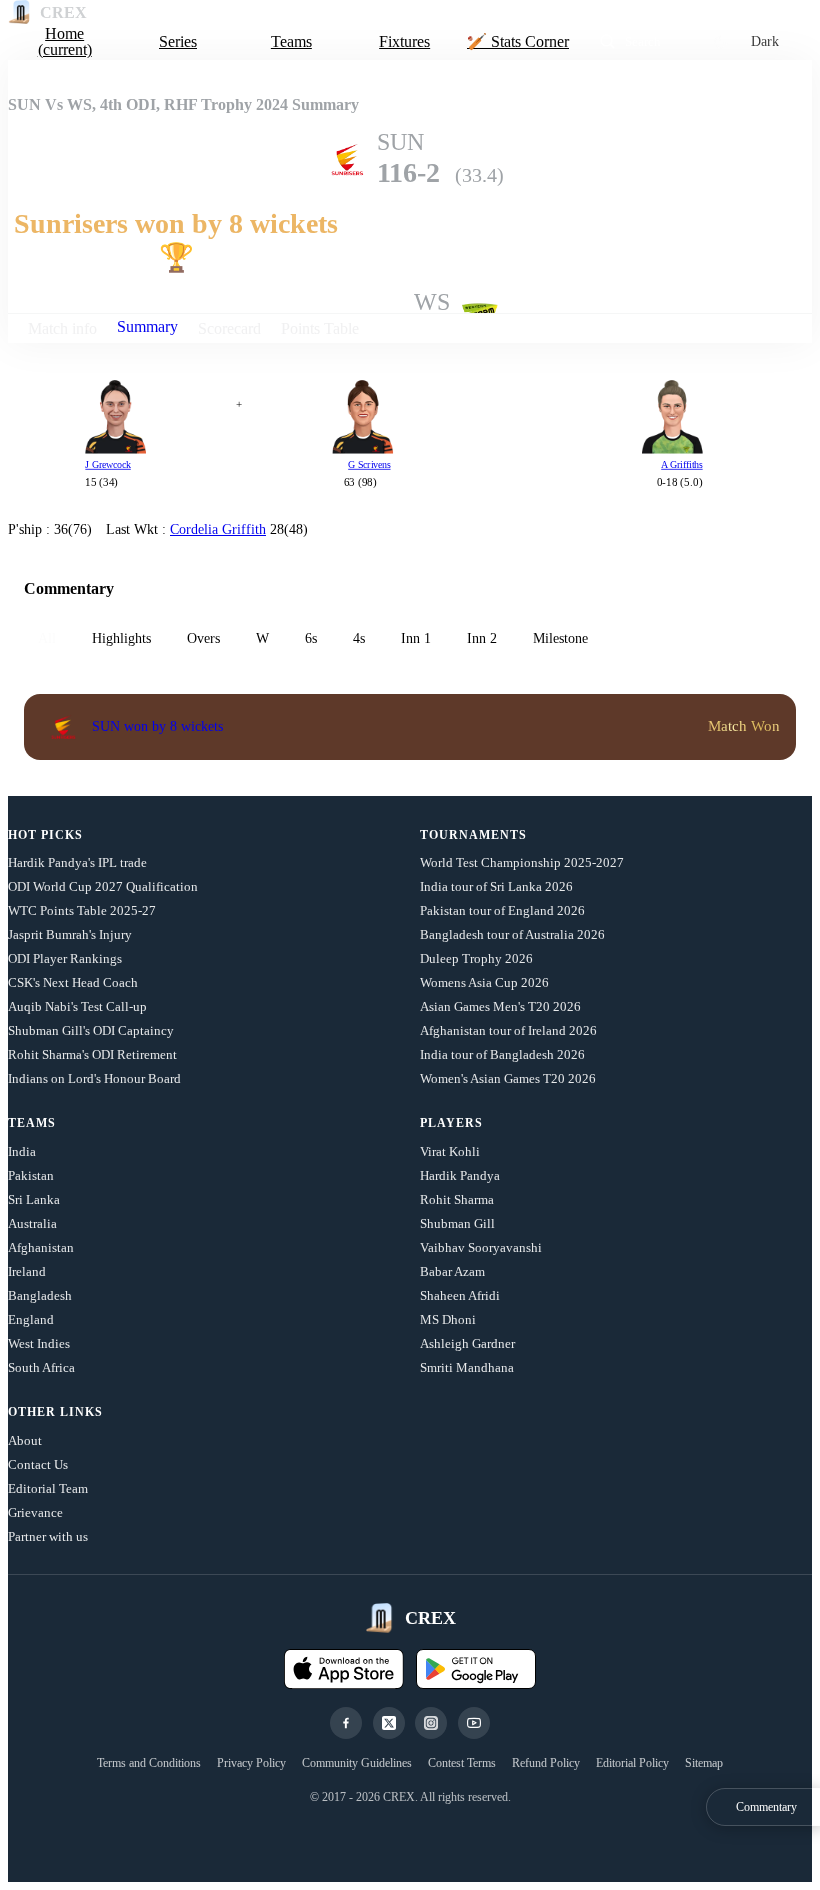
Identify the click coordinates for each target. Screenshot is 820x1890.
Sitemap (704, 1763)
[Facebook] (346, 1723)
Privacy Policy (251, 1763)
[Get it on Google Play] (476, 1669)
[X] (389, 1723)
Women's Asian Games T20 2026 (508, 1078)
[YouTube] (474, 1723)
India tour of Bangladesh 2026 (502, 1054)
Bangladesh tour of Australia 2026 (512, 934)
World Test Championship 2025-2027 (522, 862)
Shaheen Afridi (460, 1295)
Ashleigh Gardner (467, 1343)
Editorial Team (48, 1488)
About (25, 1440)
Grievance (35, 1512)
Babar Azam (452, 1271)
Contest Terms (462, 1763)
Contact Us (38, 1464)
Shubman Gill (457, 1223)
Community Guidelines (357, 1763)
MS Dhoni (448, 1319)
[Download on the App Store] (344, 1669)
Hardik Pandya (460, 1175)
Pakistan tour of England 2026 (502, 910)
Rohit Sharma (457, 1199)
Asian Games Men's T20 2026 (500, 1006)
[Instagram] (431, 1723)
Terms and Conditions (149, 1763)
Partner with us (48, 1536)
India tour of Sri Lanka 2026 (496, 886)
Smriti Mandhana (467, 1367)
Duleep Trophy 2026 (476, 958)
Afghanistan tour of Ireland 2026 (508, 1030)
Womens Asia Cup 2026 (484, 982)
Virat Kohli (450, 1151)
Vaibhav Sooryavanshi (481, 1247)
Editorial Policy (632, 1763)
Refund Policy (546, 1763)
